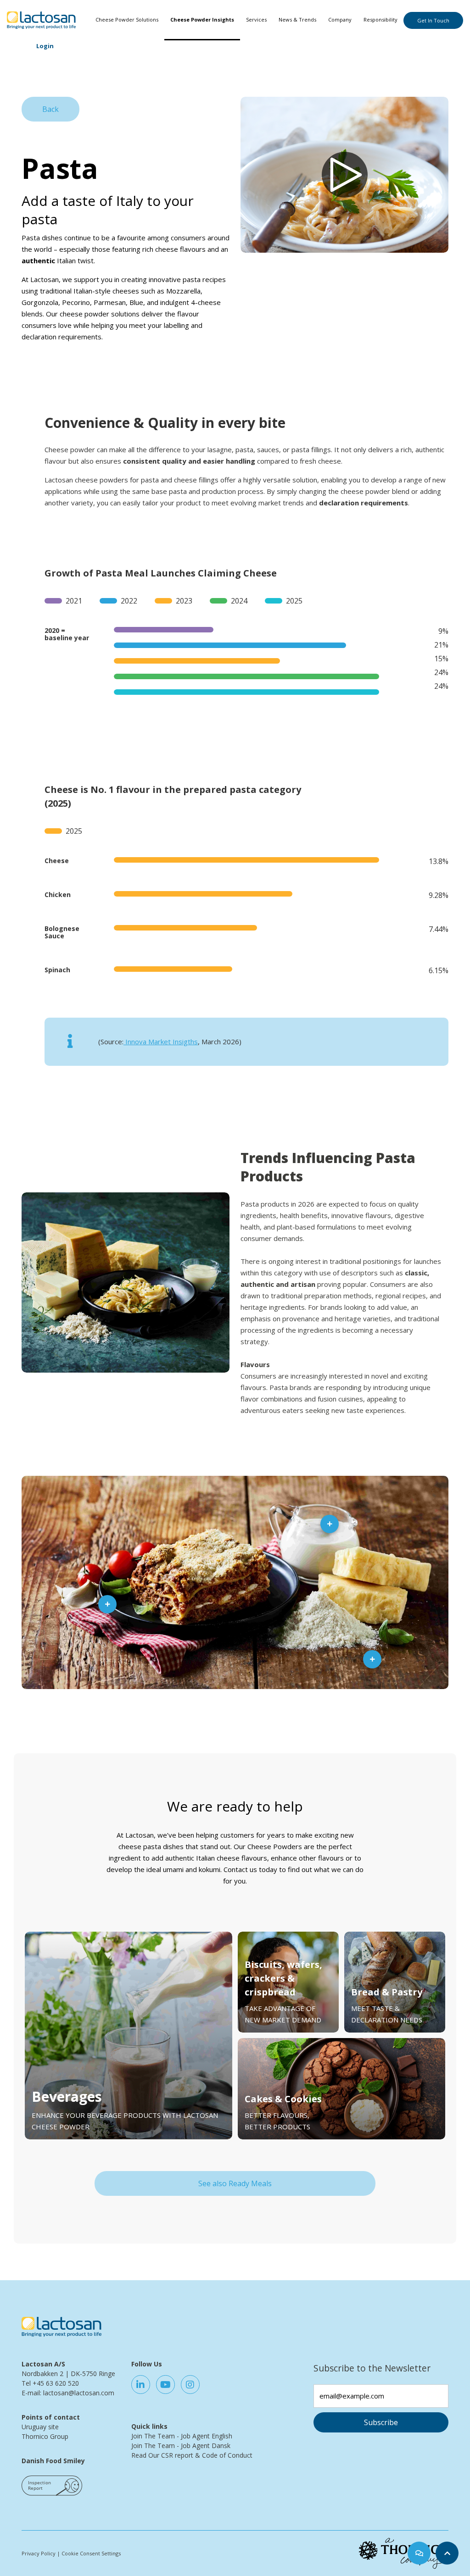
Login (45, 46)
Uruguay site (40, 2427)
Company (340, 19)
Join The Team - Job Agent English (182, 2436)
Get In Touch (433, 20)
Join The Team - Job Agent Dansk (181, 2446)
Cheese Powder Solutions (127, 19)
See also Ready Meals (235, 2183)
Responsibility (380, 19)
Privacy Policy (39, 2553)
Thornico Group (45, 2436)
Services (256, 19)
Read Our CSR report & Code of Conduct (192, 2455)
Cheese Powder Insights (202, 19)
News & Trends (297, 19)
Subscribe (381, 2422)
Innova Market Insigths (161, 1041)
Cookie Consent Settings (91, 2553)
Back (50, 109)
